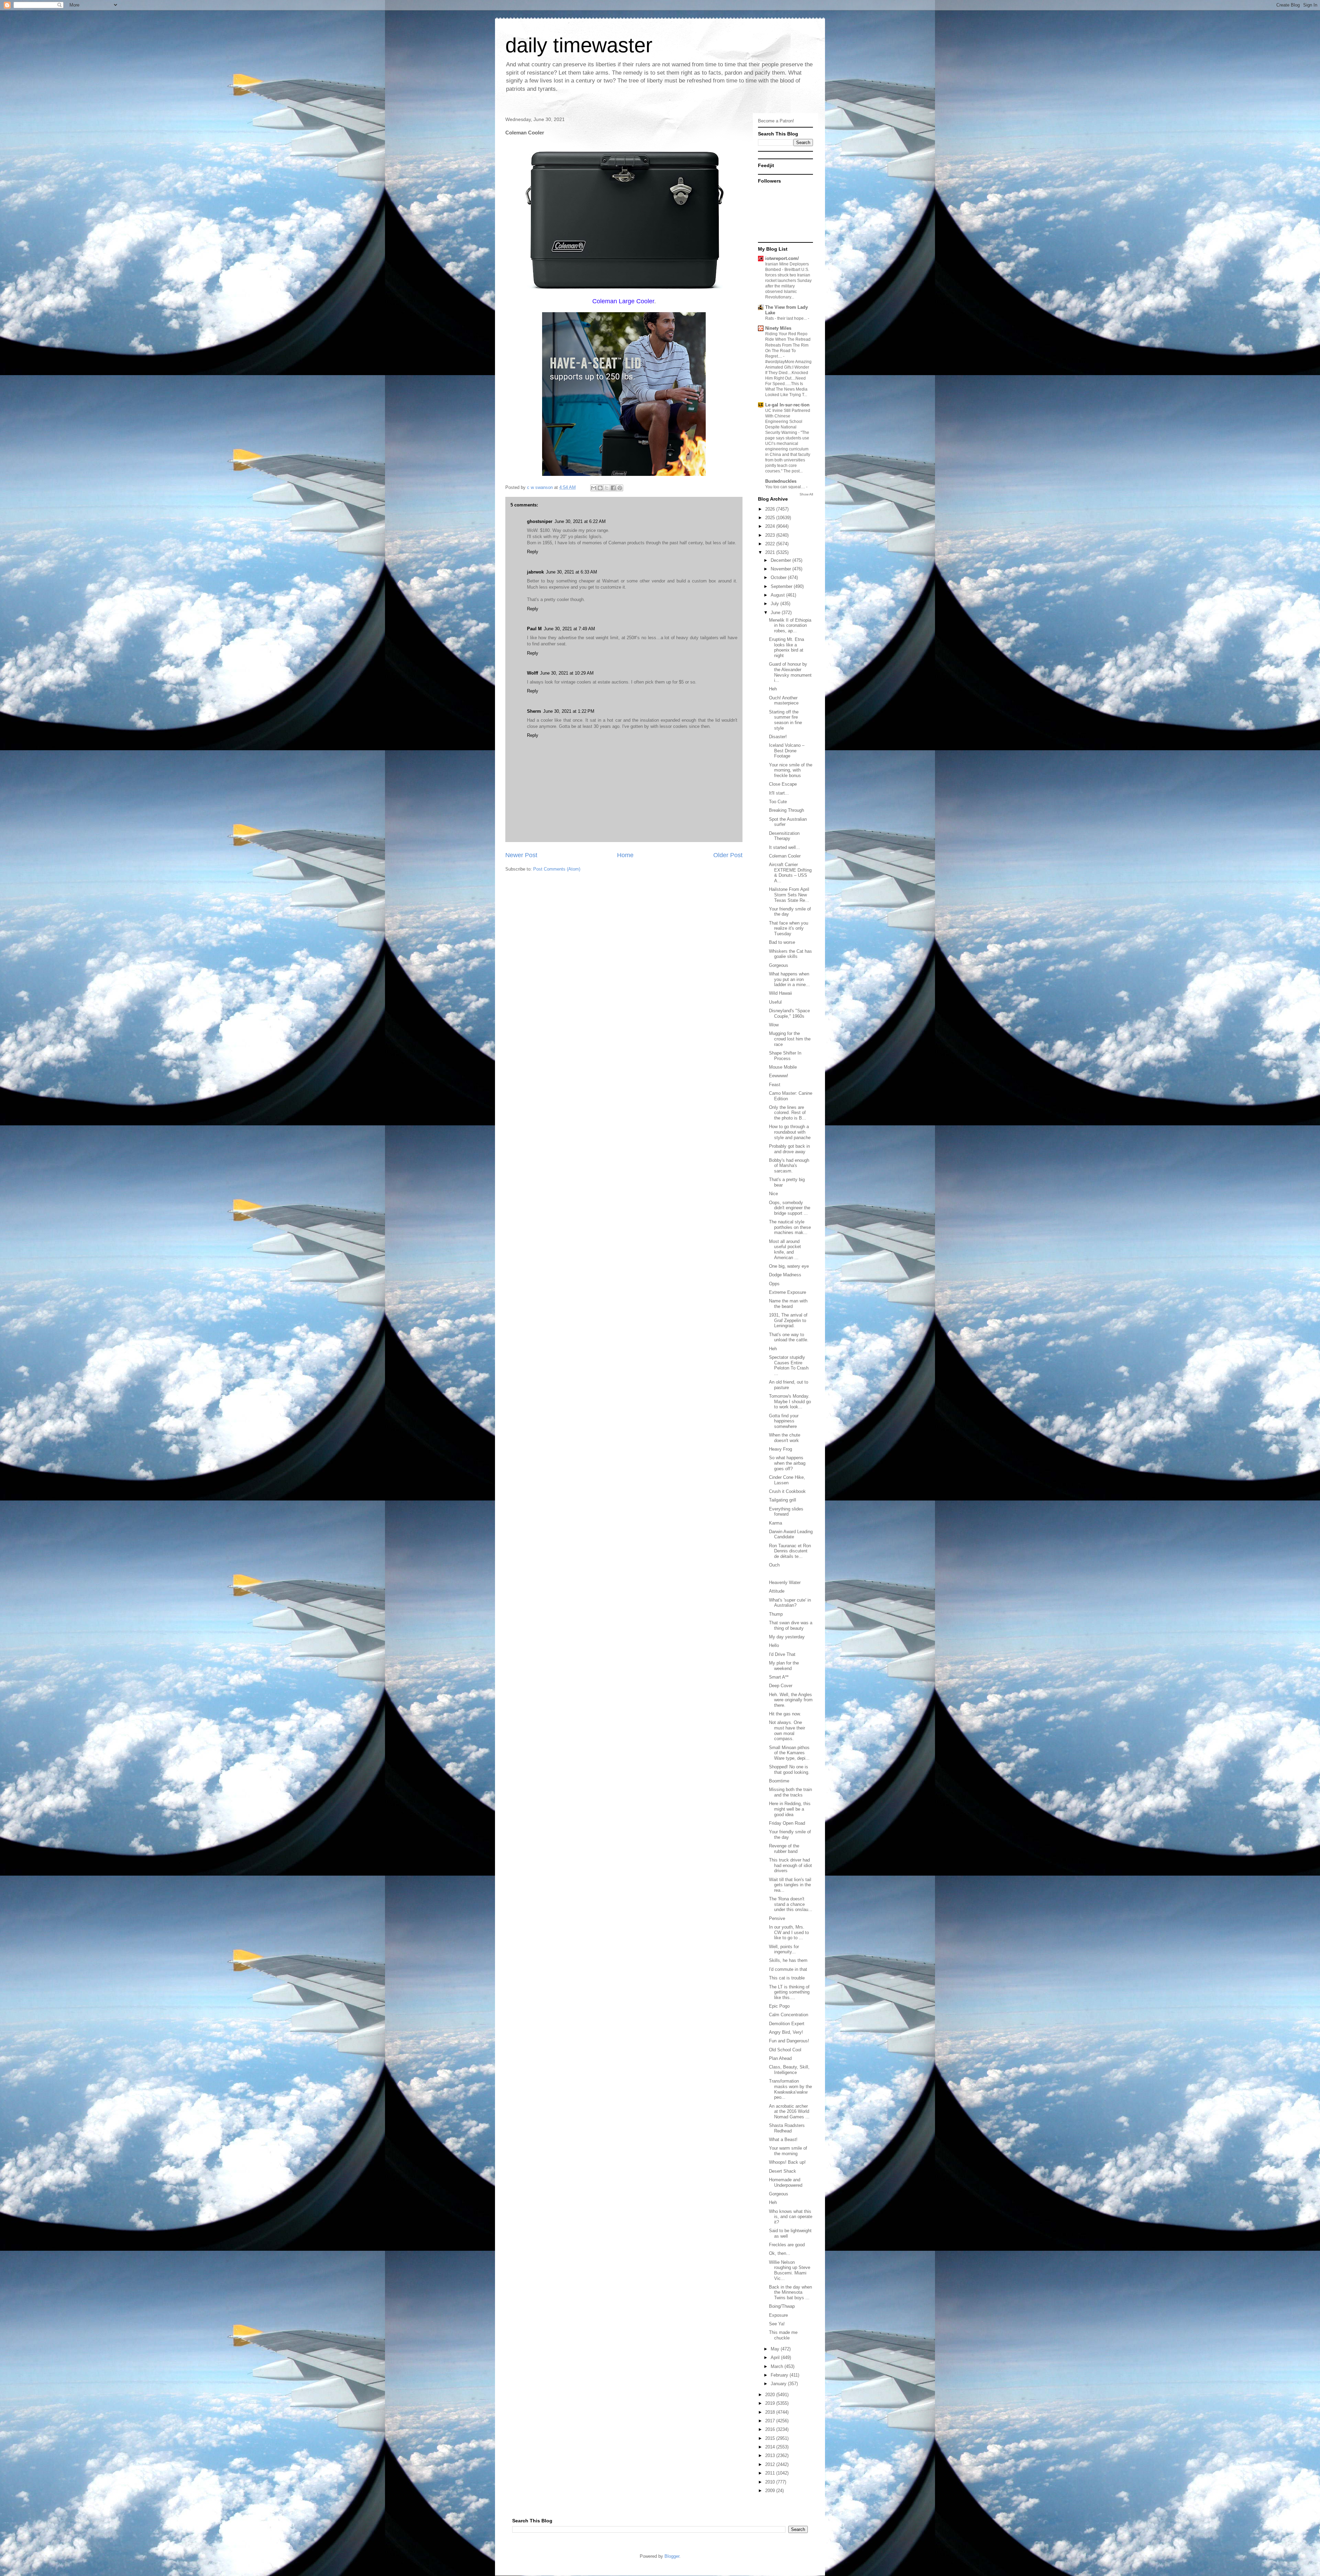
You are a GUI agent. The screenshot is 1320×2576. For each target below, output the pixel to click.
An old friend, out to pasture (789, 1385)
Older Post (728, 855)
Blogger (672, 2556)
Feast (775, 1085)
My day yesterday (787, 1637)
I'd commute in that (788, 1969)
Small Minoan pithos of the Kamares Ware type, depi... (789, 1753)
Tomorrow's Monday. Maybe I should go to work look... (790, 1401)
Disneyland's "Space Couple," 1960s (789, 1013)
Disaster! (778, 737)
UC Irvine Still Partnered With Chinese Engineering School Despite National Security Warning (788, 422)
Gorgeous (779, 965)
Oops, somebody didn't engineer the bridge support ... (790, 1208)
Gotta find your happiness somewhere (784, 1421)
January (779, 2384)
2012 (771, 2464)
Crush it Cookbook (787, 1491)
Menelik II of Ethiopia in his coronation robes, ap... (790, 625)
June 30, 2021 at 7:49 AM (569, 629)
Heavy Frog (780, 1449)
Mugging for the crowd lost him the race (790, 1039)
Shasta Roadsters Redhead (787, 2128)
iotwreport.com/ (782, 258)
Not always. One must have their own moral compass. (787, 1731)
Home (625, 855)
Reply (533, 552)
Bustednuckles (781, 481)
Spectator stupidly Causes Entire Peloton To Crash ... (789, 1365)
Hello (774, 1645)
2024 (771, 526)
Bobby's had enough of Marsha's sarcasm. (789, 1166)
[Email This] (594, 488)
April (776, 2357)
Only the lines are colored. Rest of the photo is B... (788, 1113)
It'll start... (779, 793)
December (782, 560)
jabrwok (535, 572)
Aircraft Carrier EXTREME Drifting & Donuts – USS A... (790, 873)
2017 (771, 2421)
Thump (776, 1614)
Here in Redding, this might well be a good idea (790, 1809)
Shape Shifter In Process (785, 1056)
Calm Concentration (789, 2015)
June (776, 613)
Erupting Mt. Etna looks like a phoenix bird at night (786, 647)
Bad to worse (782, 942)
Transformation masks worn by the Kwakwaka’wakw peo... (790, 2089)
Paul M (534, 629)
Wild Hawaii (780, 993)
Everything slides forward (786, 1512)
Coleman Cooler (785, 856)
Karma (775, 1523)
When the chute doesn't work (785, 1438)
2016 (771, 2429)
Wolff (532, 673)
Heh (773, 689)
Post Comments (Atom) (557, 869)
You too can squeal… (786, 487)
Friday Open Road (787, 1823)
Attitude (777, 1591)
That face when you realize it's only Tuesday (789, 928)
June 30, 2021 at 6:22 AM (580, 521)
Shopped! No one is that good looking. (789, 1770)
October (779, 577)
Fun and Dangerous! (789, 2041)
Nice (773, 1194)
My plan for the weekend (784, 1666)
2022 (771, 544)
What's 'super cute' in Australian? (790, 1603)
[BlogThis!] (600, 488)
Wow (774, 1025)
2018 (771, 2412)
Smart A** (779, 1677)
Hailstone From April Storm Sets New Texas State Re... (789, 895)
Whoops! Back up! (787, 2162)
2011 (771, 2473)
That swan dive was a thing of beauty (791, 1625)
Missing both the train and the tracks (790, 1792)
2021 (771, 552)
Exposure (778, 2315)
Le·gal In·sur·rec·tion (787, 405)
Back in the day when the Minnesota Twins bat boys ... (790, 2292)
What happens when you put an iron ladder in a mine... (789, 979)
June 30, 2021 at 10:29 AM (567, 673)
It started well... (784, 847)
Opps (774, 1284)
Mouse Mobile (783, 1067)
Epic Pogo (779, 2006)
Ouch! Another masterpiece (784, 701)
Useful (775, 1002)
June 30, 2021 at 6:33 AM (571, 572)
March (778, 2366)
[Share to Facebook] (613, 488)
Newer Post (521, 855)
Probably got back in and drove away (789, 1149)
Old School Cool (785, 2050)
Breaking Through (786, 810)
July (775, 604)
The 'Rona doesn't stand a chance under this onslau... (791, 1904)
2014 (771, 2447)
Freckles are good (787, 2245)
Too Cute (778, 802)
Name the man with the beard (788, 1304)
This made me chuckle (783, 2335)
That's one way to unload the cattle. (789, 1337)
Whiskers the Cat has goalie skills (790, 954)
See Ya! (777, 2324)
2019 (771, 2403)
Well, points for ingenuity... (784, 1949)
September (782, 586)
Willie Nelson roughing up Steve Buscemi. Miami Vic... (790, 2270)
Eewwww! (779, 1076)
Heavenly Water (785, 1582)
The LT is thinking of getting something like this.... (789, 1992)
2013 (771, 2455)
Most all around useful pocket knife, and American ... (785, 1249)
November (782, 569)
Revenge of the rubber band (784, 1849)
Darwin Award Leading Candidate (791, 1534)
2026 (771, 509)
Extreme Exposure (788, 1292)
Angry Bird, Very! (786, 2032)
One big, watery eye (789, 1266)
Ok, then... (780, 2253)
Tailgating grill (783, 1500)
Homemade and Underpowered (786, 2182)
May (776, 2349)
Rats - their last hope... (786, 318)
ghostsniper (540, 521)
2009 (771, 2491)
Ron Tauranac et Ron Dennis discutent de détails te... (790, 1551)
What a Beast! (783, 2140)
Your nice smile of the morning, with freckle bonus (791, 770)
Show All (806, 494)
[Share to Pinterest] (620, 488)
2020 (771, 2395)
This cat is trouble (787, 1978)
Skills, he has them (788, 1960)
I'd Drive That (782, 1654)
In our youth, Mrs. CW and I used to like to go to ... (789, 1932)
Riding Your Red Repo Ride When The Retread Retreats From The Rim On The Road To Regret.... (788, 345)
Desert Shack (783, 2171)
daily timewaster (579, 45)
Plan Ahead (780, 2058)
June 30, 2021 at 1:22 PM (569, 711)
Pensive (777, 1918)
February (780, 2375)
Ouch (774, 1565)
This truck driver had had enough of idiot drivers (790, 1865)
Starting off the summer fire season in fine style (785, 720)
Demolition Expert (787, 2024)
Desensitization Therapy (784, 836)
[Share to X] (607, 488)
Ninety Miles (778, 328)
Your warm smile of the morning (788, 2151)
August (778, 595)
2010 (771, 2482)
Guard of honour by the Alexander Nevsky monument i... (790, 672)
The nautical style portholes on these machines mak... (790, 1227)
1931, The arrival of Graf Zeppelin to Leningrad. (788, 1320)
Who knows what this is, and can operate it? (791, 2217)
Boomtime (779, 1781)
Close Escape (783, 784)
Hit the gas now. (785, 1714)
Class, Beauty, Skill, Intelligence (789, 2070)
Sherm (534, 711)
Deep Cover (781, 1686)
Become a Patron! (776, 121)
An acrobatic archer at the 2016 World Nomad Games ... (789, 2111)
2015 (771, 2438)
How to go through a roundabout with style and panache (790, 1132)
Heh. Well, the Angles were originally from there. (791, 1700)
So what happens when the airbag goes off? (787, 1463)
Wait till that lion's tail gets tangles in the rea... (790, 1885)
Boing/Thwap (782, 2306)
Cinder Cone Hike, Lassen (787, 1480)
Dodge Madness (785, 1275)
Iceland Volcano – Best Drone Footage (787, 751)
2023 (771, 535)
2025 (771, 518)
